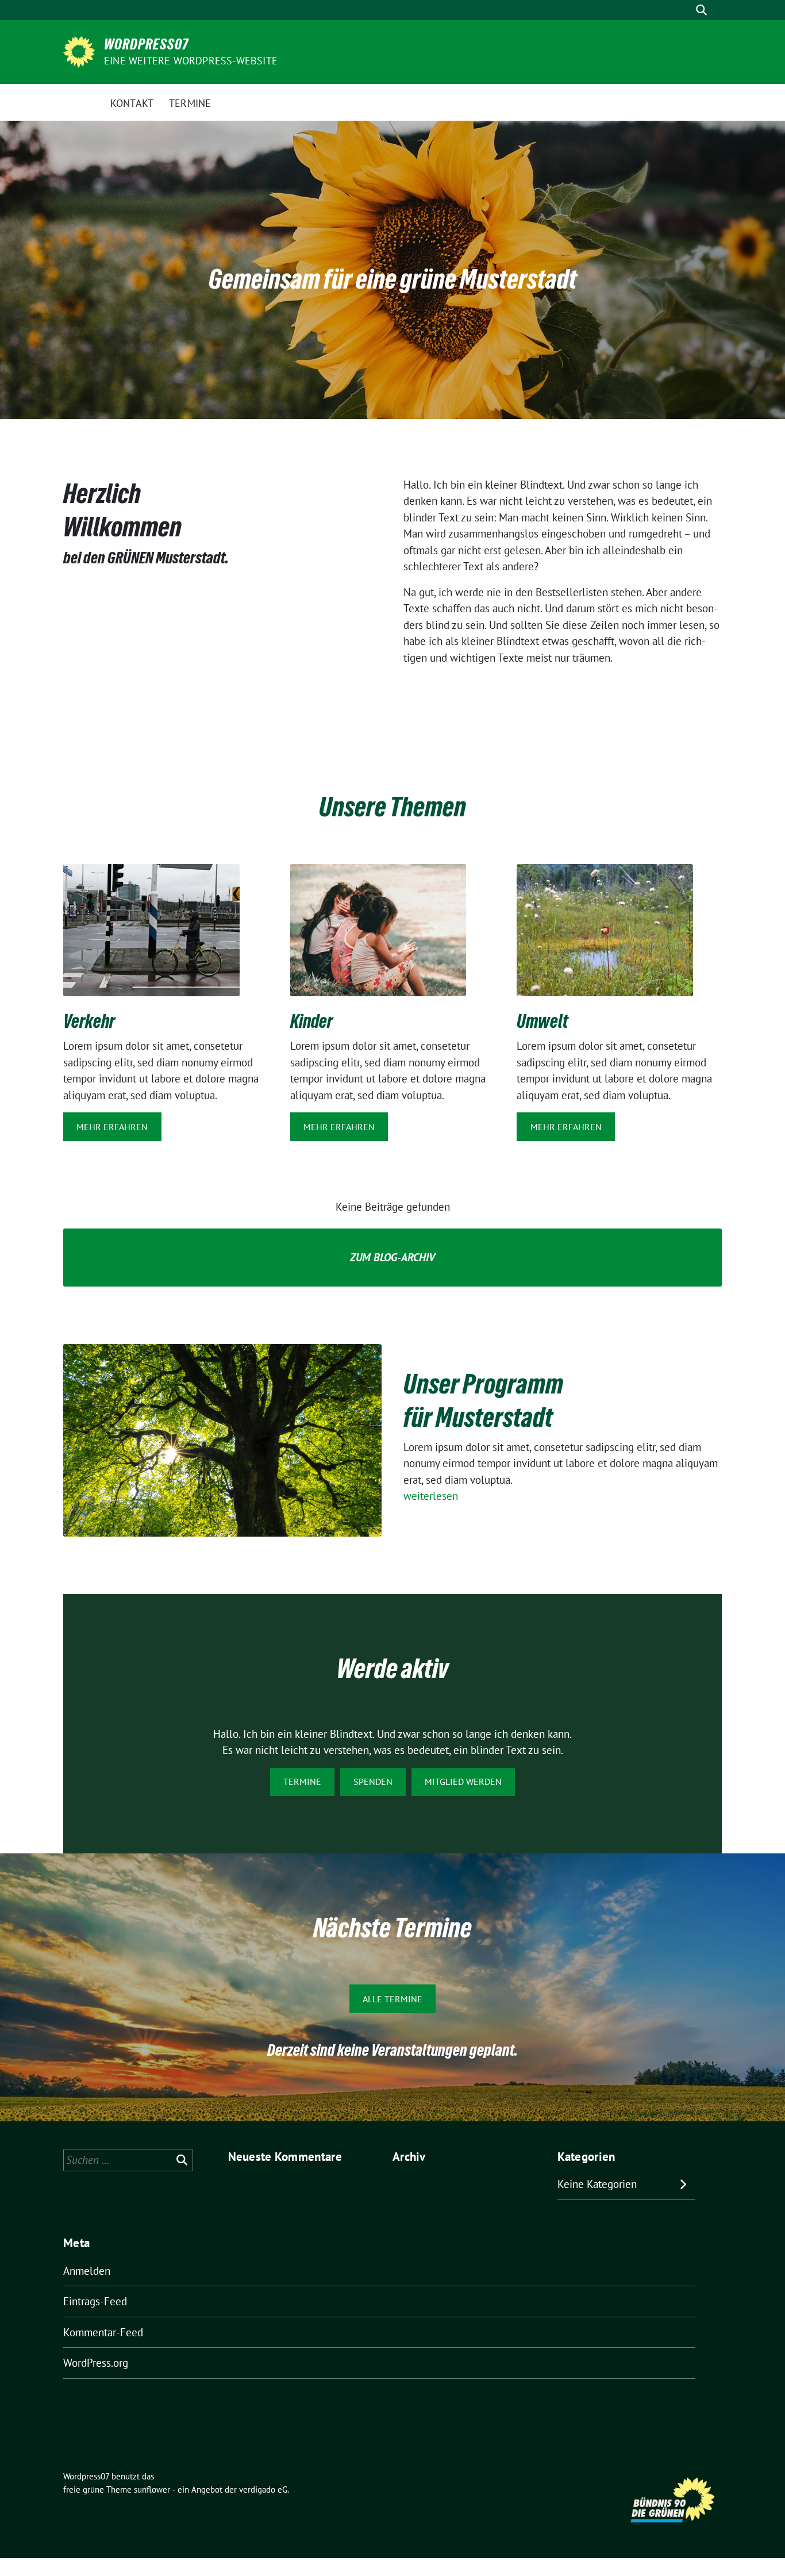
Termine (302, 1782)
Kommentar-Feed (103, 2332)
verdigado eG (263, 2489)
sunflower (152, 2489)
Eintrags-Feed (95, 2301)
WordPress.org (96, 2363)
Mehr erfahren (112, 1127)
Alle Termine (392, 1999)
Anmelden (87, 2271)
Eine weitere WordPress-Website (191, 61)
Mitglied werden (463, 1782)
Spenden (373, 1782)
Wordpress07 (146, 44)
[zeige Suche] (701, 10)
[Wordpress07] (79, 51)
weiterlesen (431, 1496)
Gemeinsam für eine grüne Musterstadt (393, 279)
